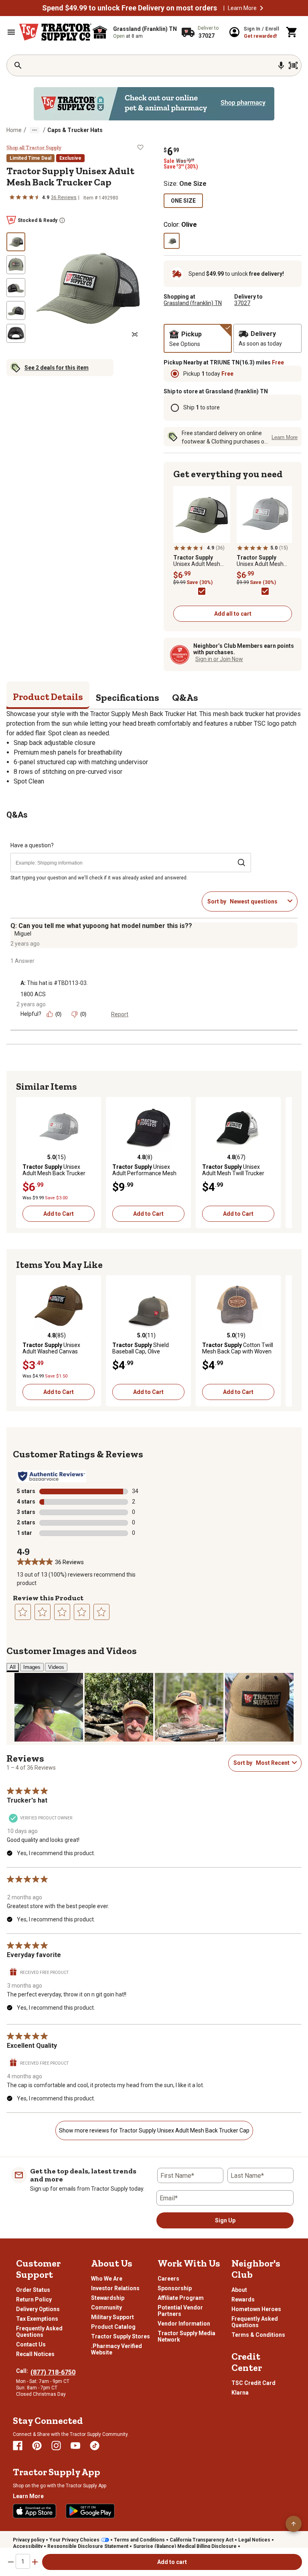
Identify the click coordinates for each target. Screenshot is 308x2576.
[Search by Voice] (281, 65)
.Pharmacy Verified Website (117, 2349)
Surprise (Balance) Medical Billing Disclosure (185, 2546)
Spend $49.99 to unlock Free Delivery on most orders (130, 8)
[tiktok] (95, 2446)
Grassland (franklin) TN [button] (193, 303)
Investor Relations (115, 2288)
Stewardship (108, 2298)
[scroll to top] (294, 2524)
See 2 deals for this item (57, 368)
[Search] (18, 65)
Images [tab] (32, 1667)
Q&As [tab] (185, 697)
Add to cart (172, 2562)
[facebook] (18, 2446)
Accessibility (28, 2546)
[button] (261, 8)
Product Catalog (113, 2327)
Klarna (240, 2393)
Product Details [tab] (48, 697)
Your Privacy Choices (74, 2540)
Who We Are (107, 2279)
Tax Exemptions (37, 2319)
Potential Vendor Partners (180, 2311)
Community (106, 2307)
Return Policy (34, 2299)
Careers (168, 2279)
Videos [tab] (56, 1667)
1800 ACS (33, 994)
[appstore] (34, 2511)
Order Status (33, 2290)
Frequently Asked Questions (39, 2332)
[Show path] (34, 130)
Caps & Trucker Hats (75, 130)
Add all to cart (233, 614)
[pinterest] (37, 2446)
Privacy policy (29, 2540)
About (239, 2290)
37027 (242, 303)
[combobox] (257, 901)
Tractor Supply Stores (121, 2336)
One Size (183, 201)
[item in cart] (292, 32)
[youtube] (75, 2446)
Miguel (23, 934)
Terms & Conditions (258, 2335)
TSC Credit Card (253, 2383)
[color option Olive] (172, 241)
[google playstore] (90, 2511)
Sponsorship (175, 2288)
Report (120, 1014)
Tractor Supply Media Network (186, 2336)
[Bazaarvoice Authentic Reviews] (52, 1476)
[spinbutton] (23, 2561)
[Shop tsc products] (154, 104)
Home (14, 130)
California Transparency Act (202, 2540)
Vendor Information (184, 2324)
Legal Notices (254, 2540)
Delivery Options (38, 2309)
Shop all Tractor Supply (34, 148)
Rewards (243, 2299)
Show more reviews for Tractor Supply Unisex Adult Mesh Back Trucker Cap (154, 2130)
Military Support (112, 2317)
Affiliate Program (181, 2298)
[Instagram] (56, 2446)
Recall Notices (35, 2354)
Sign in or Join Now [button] (219, 659)
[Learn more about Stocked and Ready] (62, 220)
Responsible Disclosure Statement (88, 2546)
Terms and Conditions (139, 2540)
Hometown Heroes (256, 2309)
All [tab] (13, 1667)
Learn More (242, 8)
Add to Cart (59, 1214)
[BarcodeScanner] (293, 65)
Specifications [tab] (128, 697)
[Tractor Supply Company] (55, 32)
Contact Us (31, 2344)
